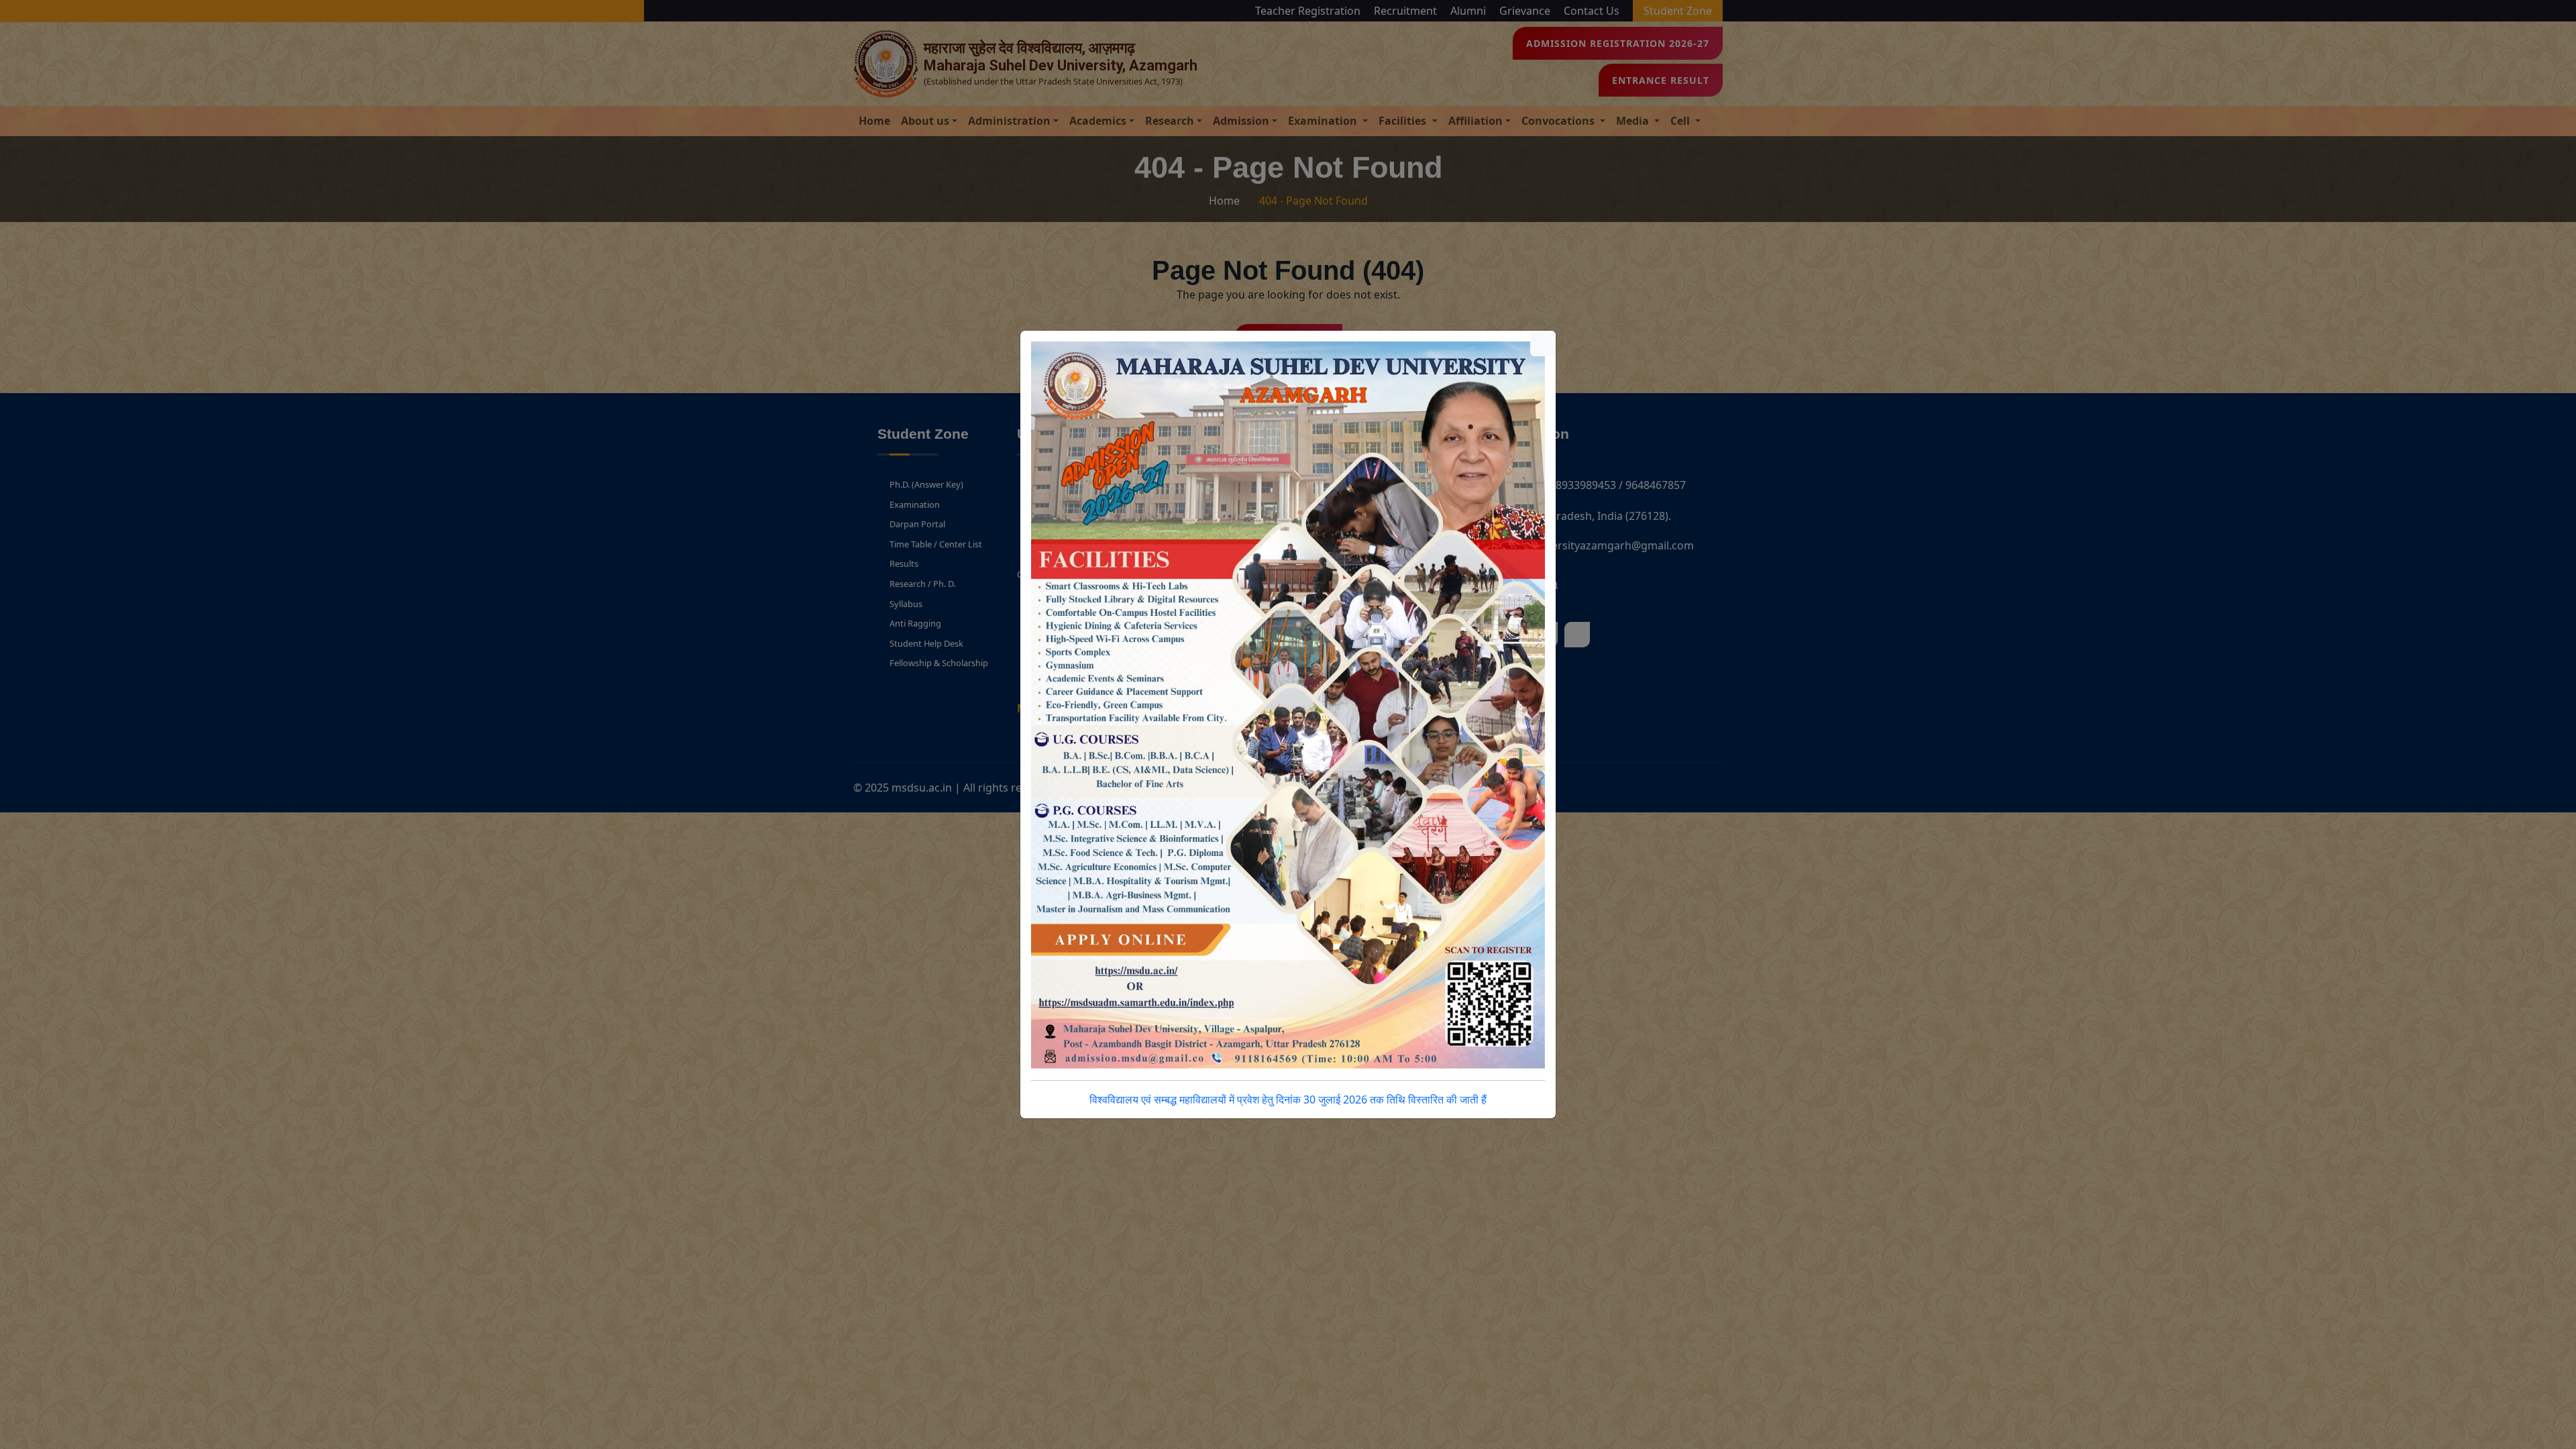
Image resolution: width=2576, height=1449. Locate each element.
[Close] (1543, 343)
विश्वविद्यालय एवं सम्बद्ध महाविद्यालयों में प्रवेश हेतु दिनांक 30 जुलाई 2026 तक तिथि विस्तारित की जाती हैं (1288, 1099)
